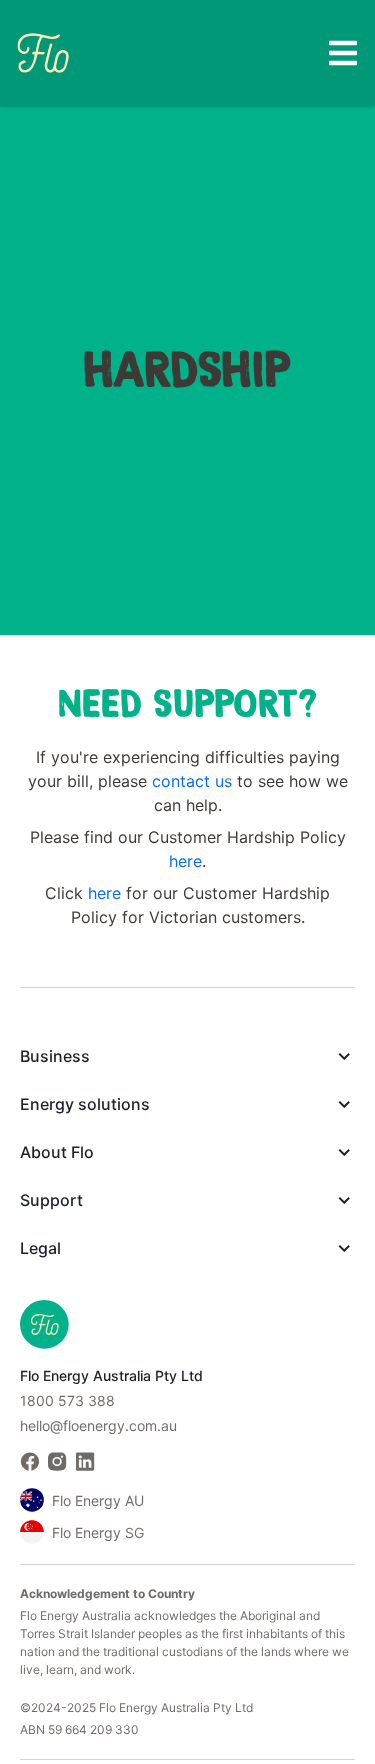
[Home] (43, 52)
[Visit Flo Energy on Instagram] (58, 1462)
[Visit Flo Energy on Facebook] (30, 1462)
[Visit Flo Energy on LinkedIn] (86, 1462)
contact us (192, 781)
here (185, 861)
